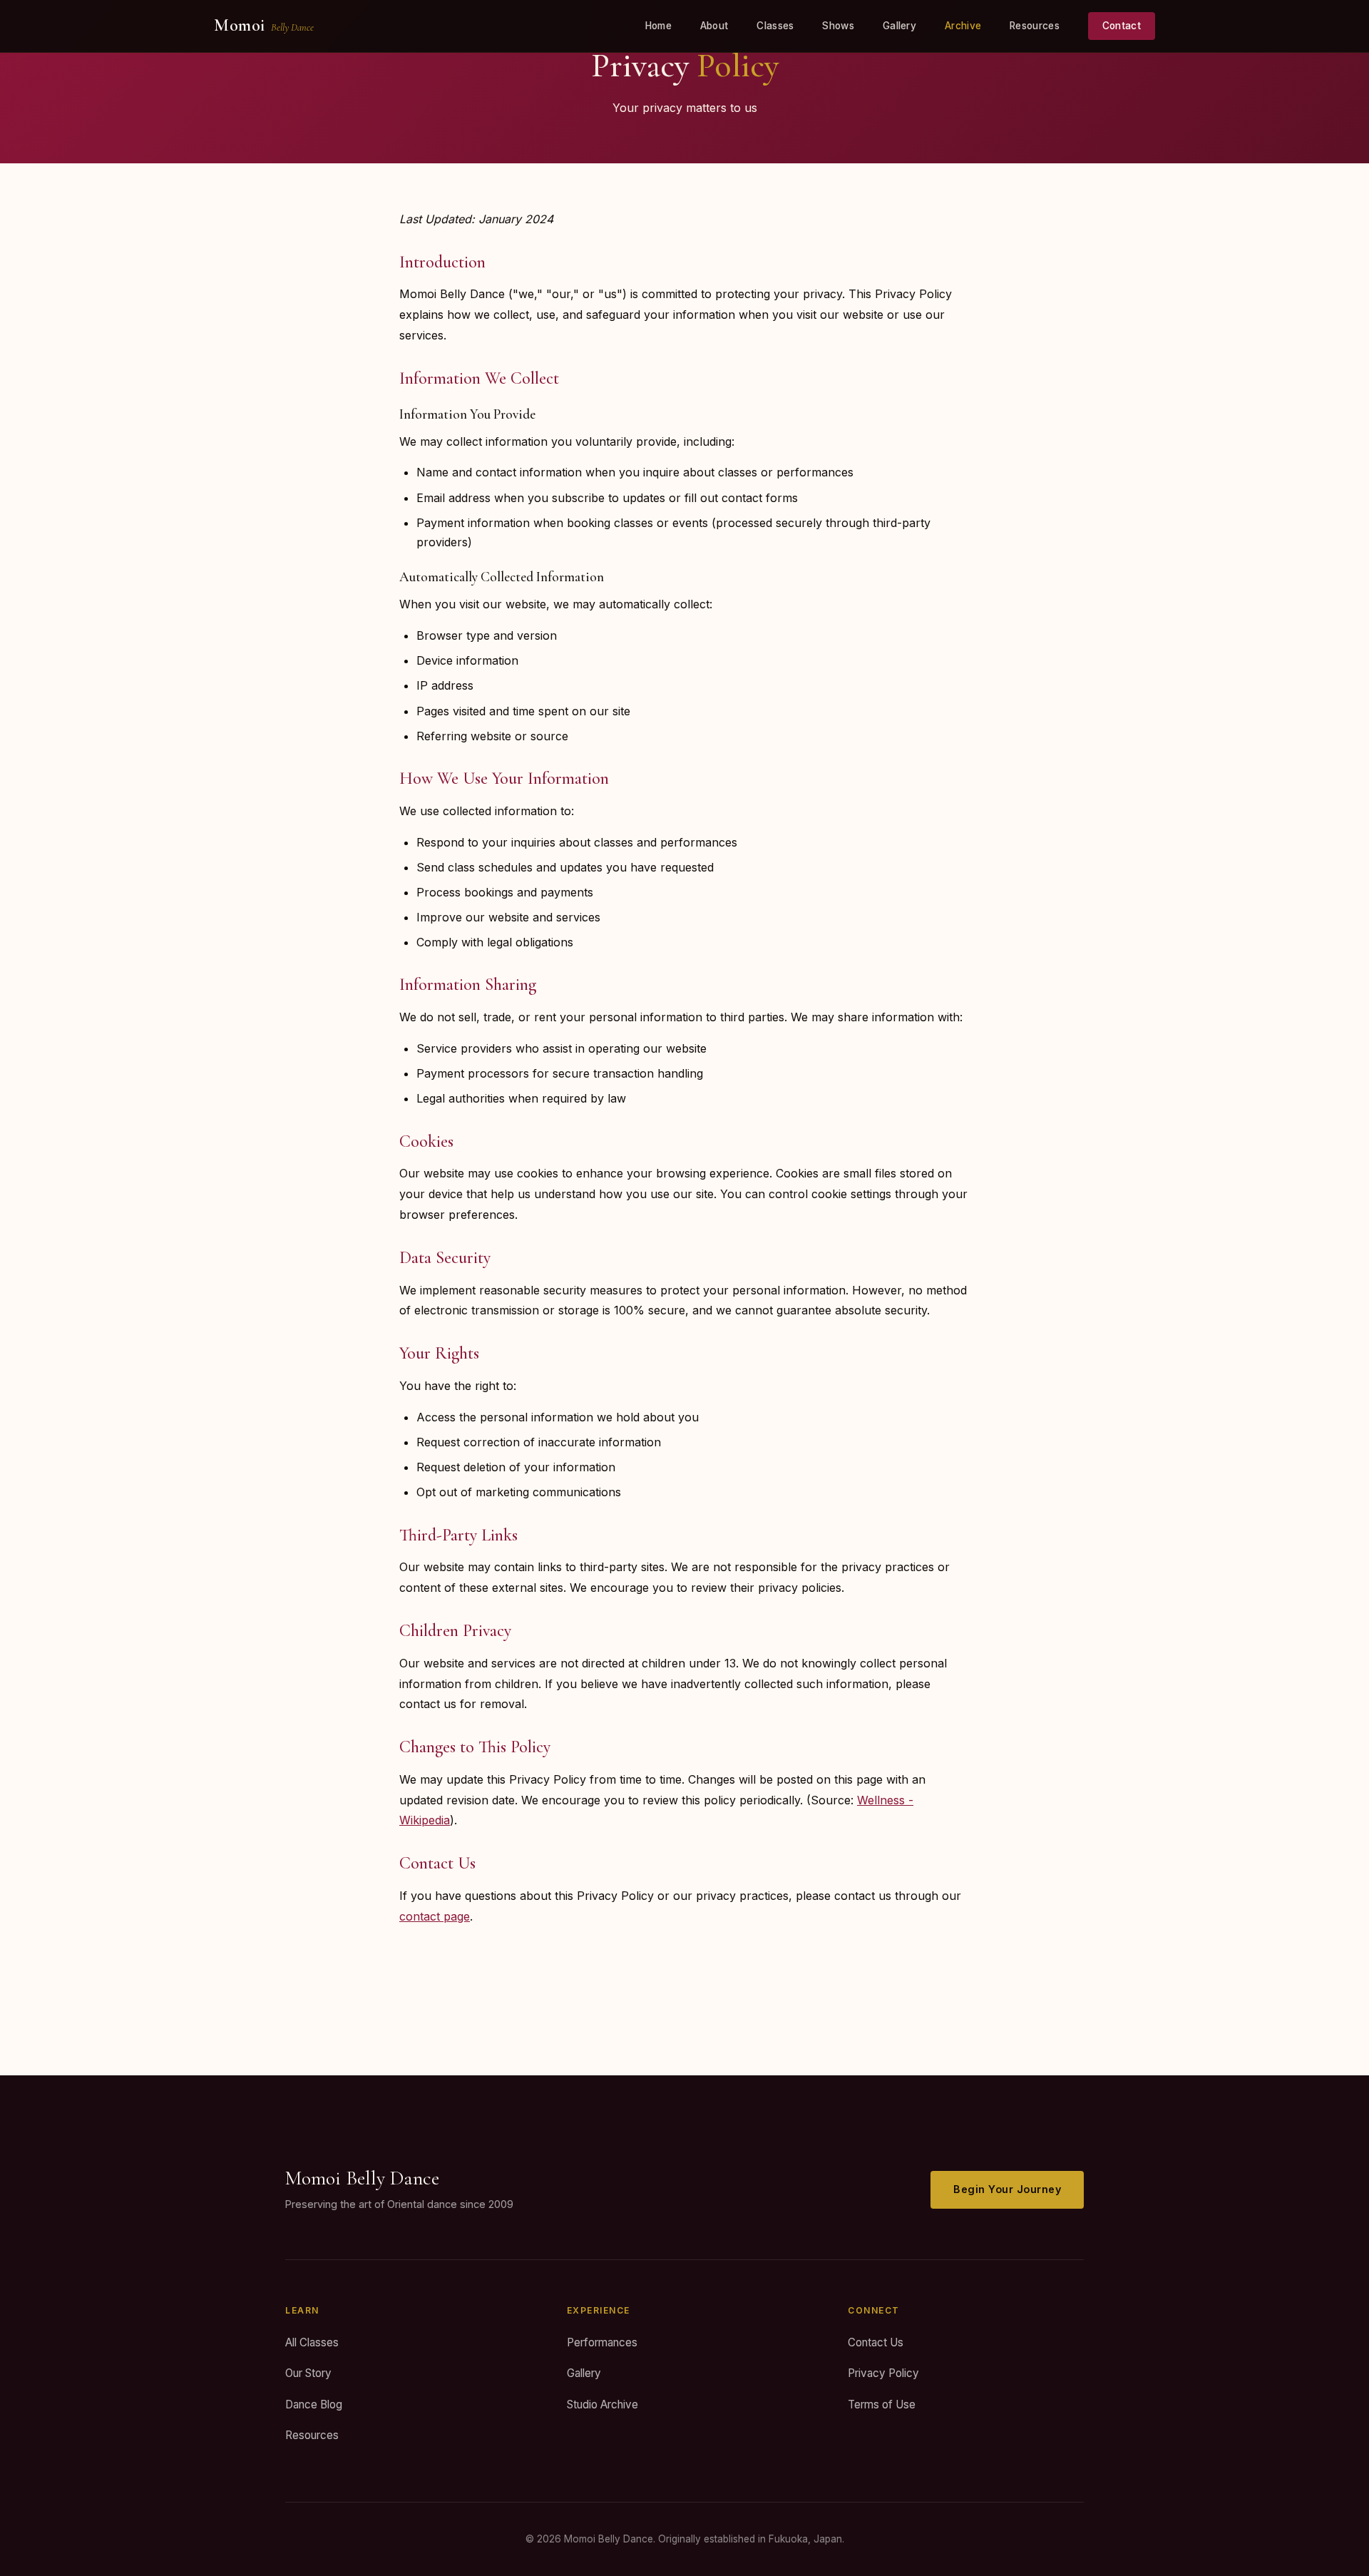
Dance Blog (314, 2404)
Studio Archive (603, 2404)
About (714, 26)
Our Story (308, 2373)
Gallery (899, 26)
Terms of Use (882, 2404)
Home (658, 26)
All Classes (312, 2342)
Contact (1122, 26)
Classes (775, 26)
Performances (602, 2342)
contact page (435, 1916)
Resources (1035, 26)
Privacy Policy (883, 2373)
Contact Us (876, 2342)
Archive (963, 26)
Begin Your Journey (1007, 2189)
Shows (838, 26)
